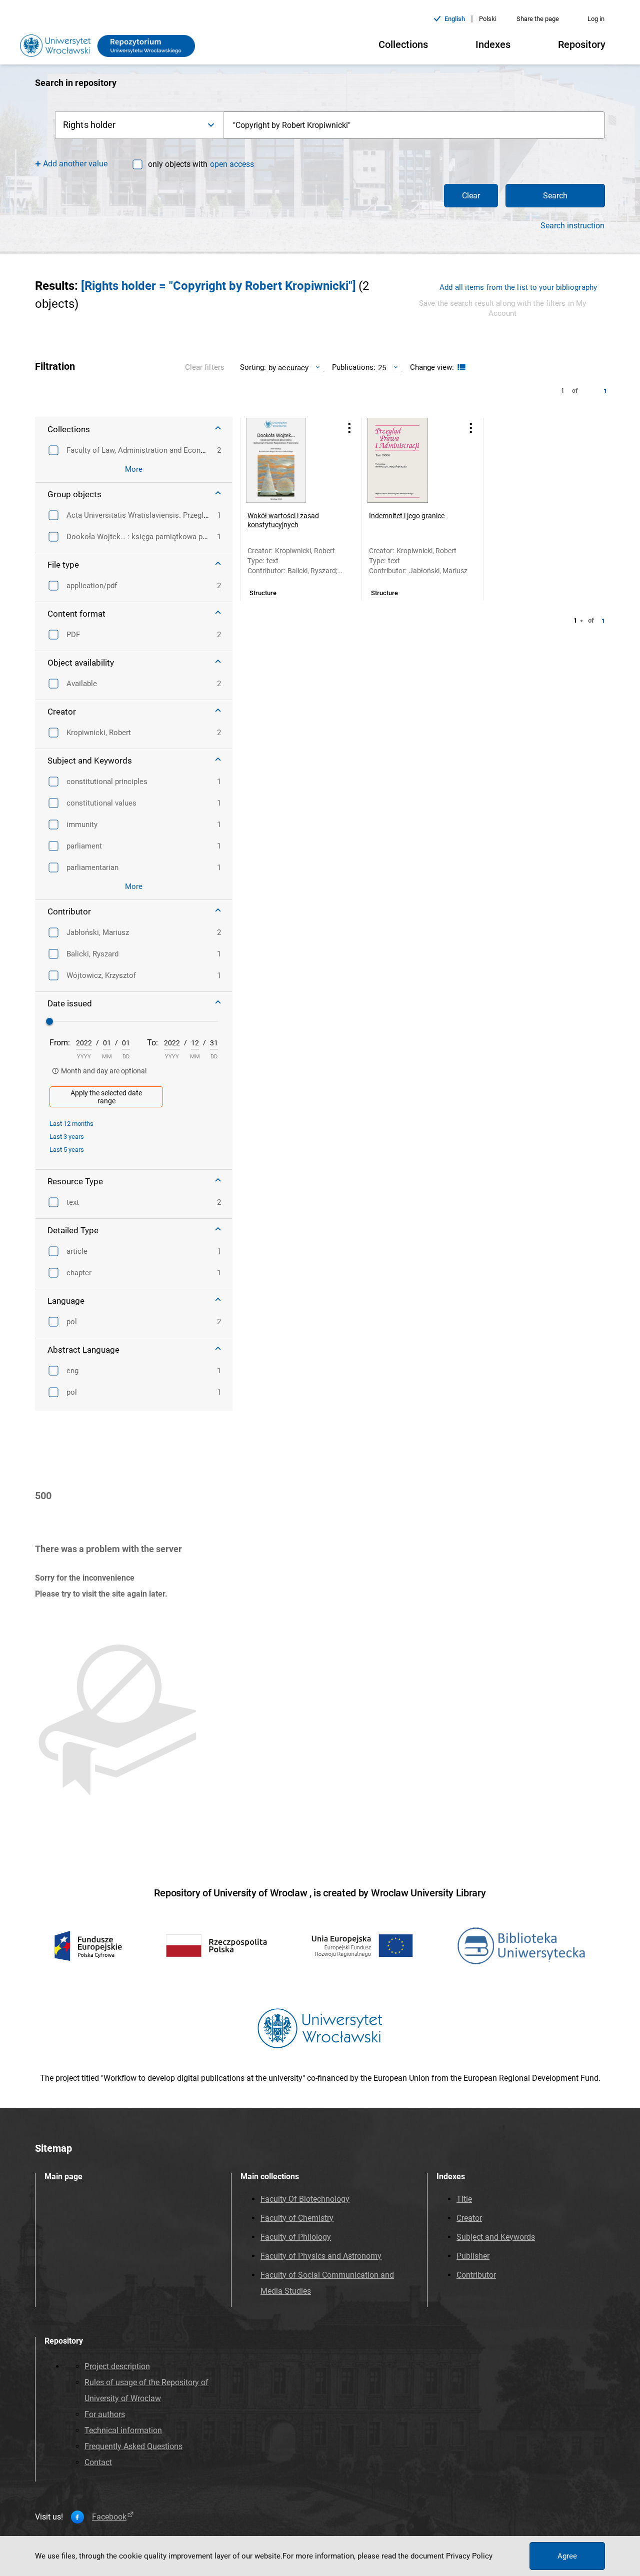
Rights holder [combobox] (89, 125)
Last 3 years (67, 1137)
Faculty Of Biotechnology (305, 2199)
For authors (105, 2414)
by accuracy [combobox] (288, 368)
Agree (567, 2556)
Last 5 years (67, 1150)
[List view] (460, 368)
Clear (471, 196)
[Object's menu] (349, 429)
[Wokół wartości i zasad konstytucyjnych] (288, 460)
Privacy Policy (469, 2556)
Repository (582, 44)
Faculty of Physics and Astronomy (321, 2256)
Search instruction (572, 226)
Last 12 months (71, 1124)
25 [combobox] (382, 368)
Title (464, 2199)
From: (60, 1043)
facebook (109, 2517)
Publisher (473, 2256)
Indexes (493, 44)
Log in (596, 19)
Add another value (75, 164)
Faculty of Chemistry (297, 2218)
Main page (63, 2176)
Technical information (123, 2430)
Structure (263, 593)
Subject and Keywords (496, 2237)
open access (232, 164)
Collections (403, 44)
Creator (469, 2218)
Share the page (538, 19)
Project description (117, 2366)
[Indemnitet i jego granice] (410, 460)
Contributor (476, 2275)
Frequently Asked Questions (133, 2446)
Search (555, 196)
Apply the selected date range (106, 1097)
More (134, 469)
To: (152, 1043)
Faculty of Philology (296, 2237)
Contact (98, 2462)
